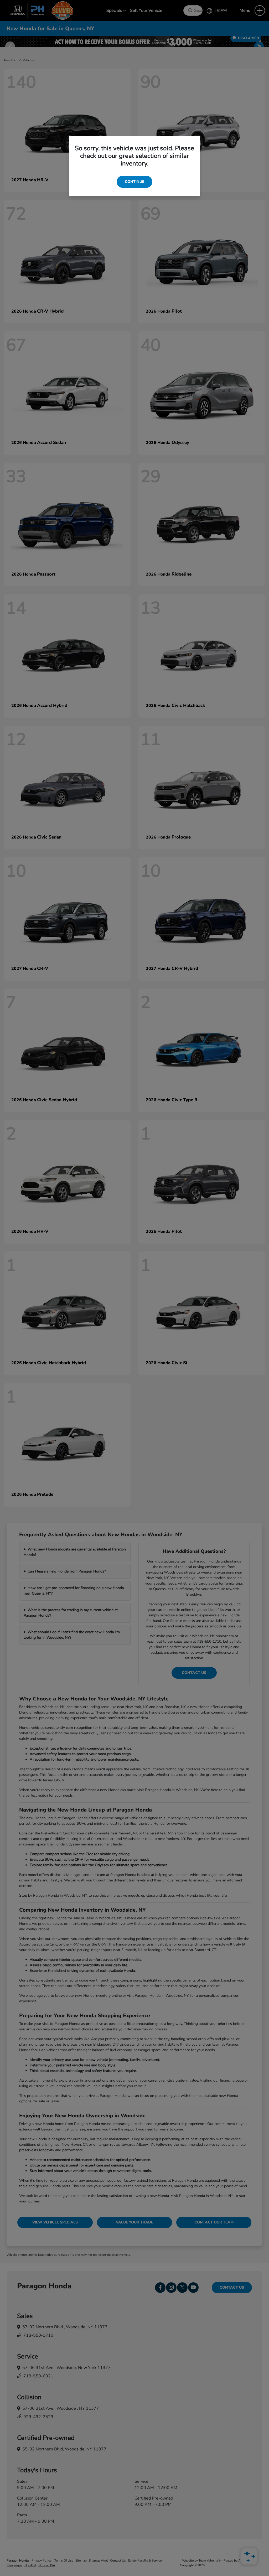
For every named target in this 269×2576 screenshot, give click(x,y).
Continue (134, 182)
